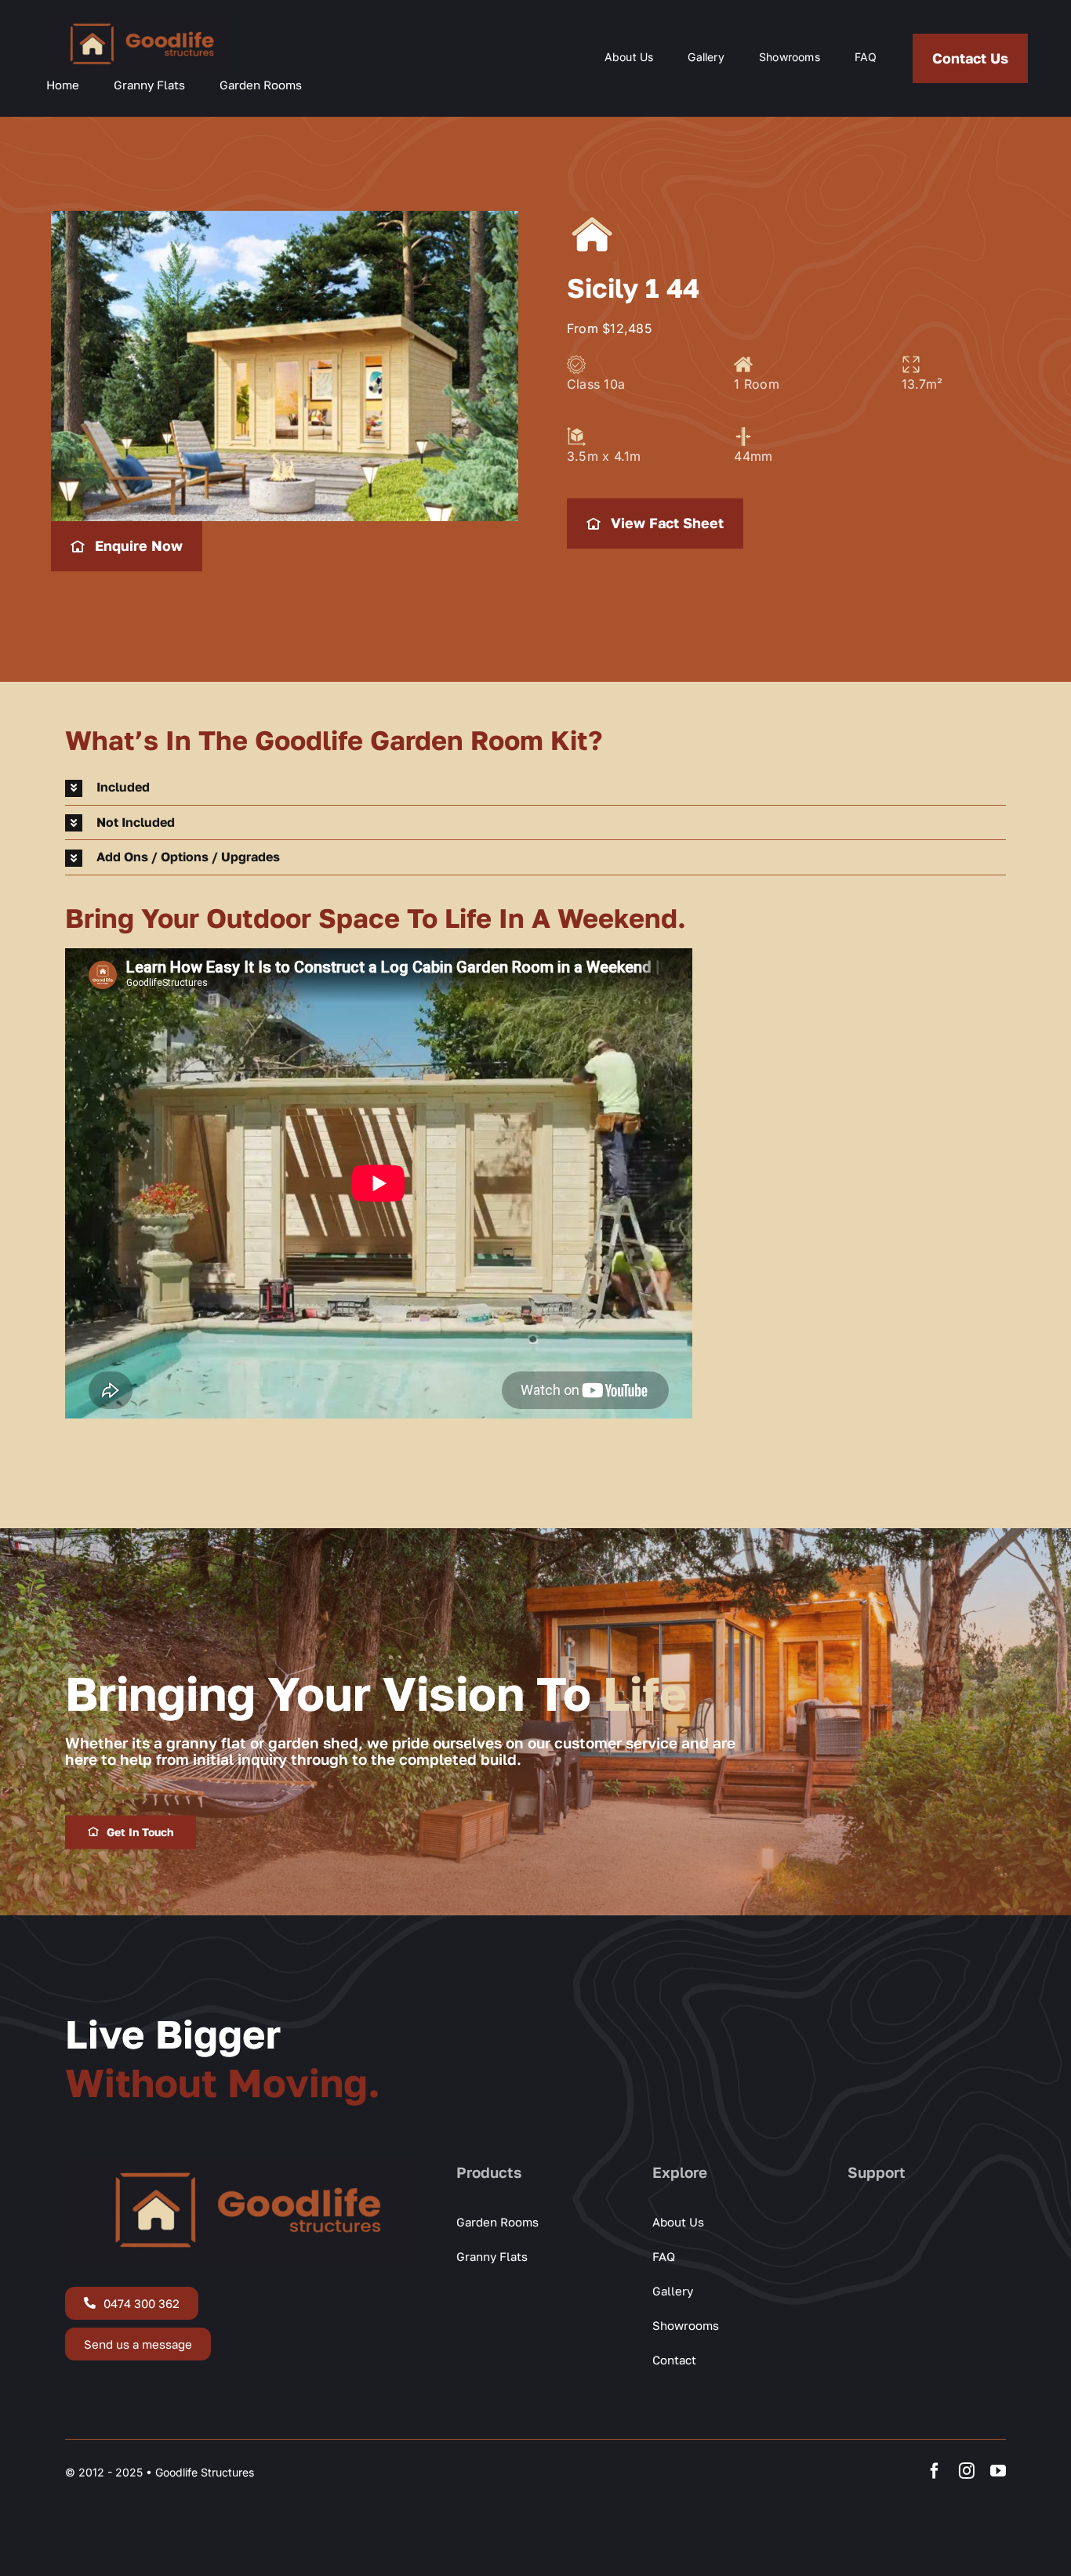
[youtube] (998, 2471)
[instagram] (967, 2471)
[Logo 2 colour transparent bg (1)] (139, 21)
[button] (535, 788)
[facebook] (935, 2471)
